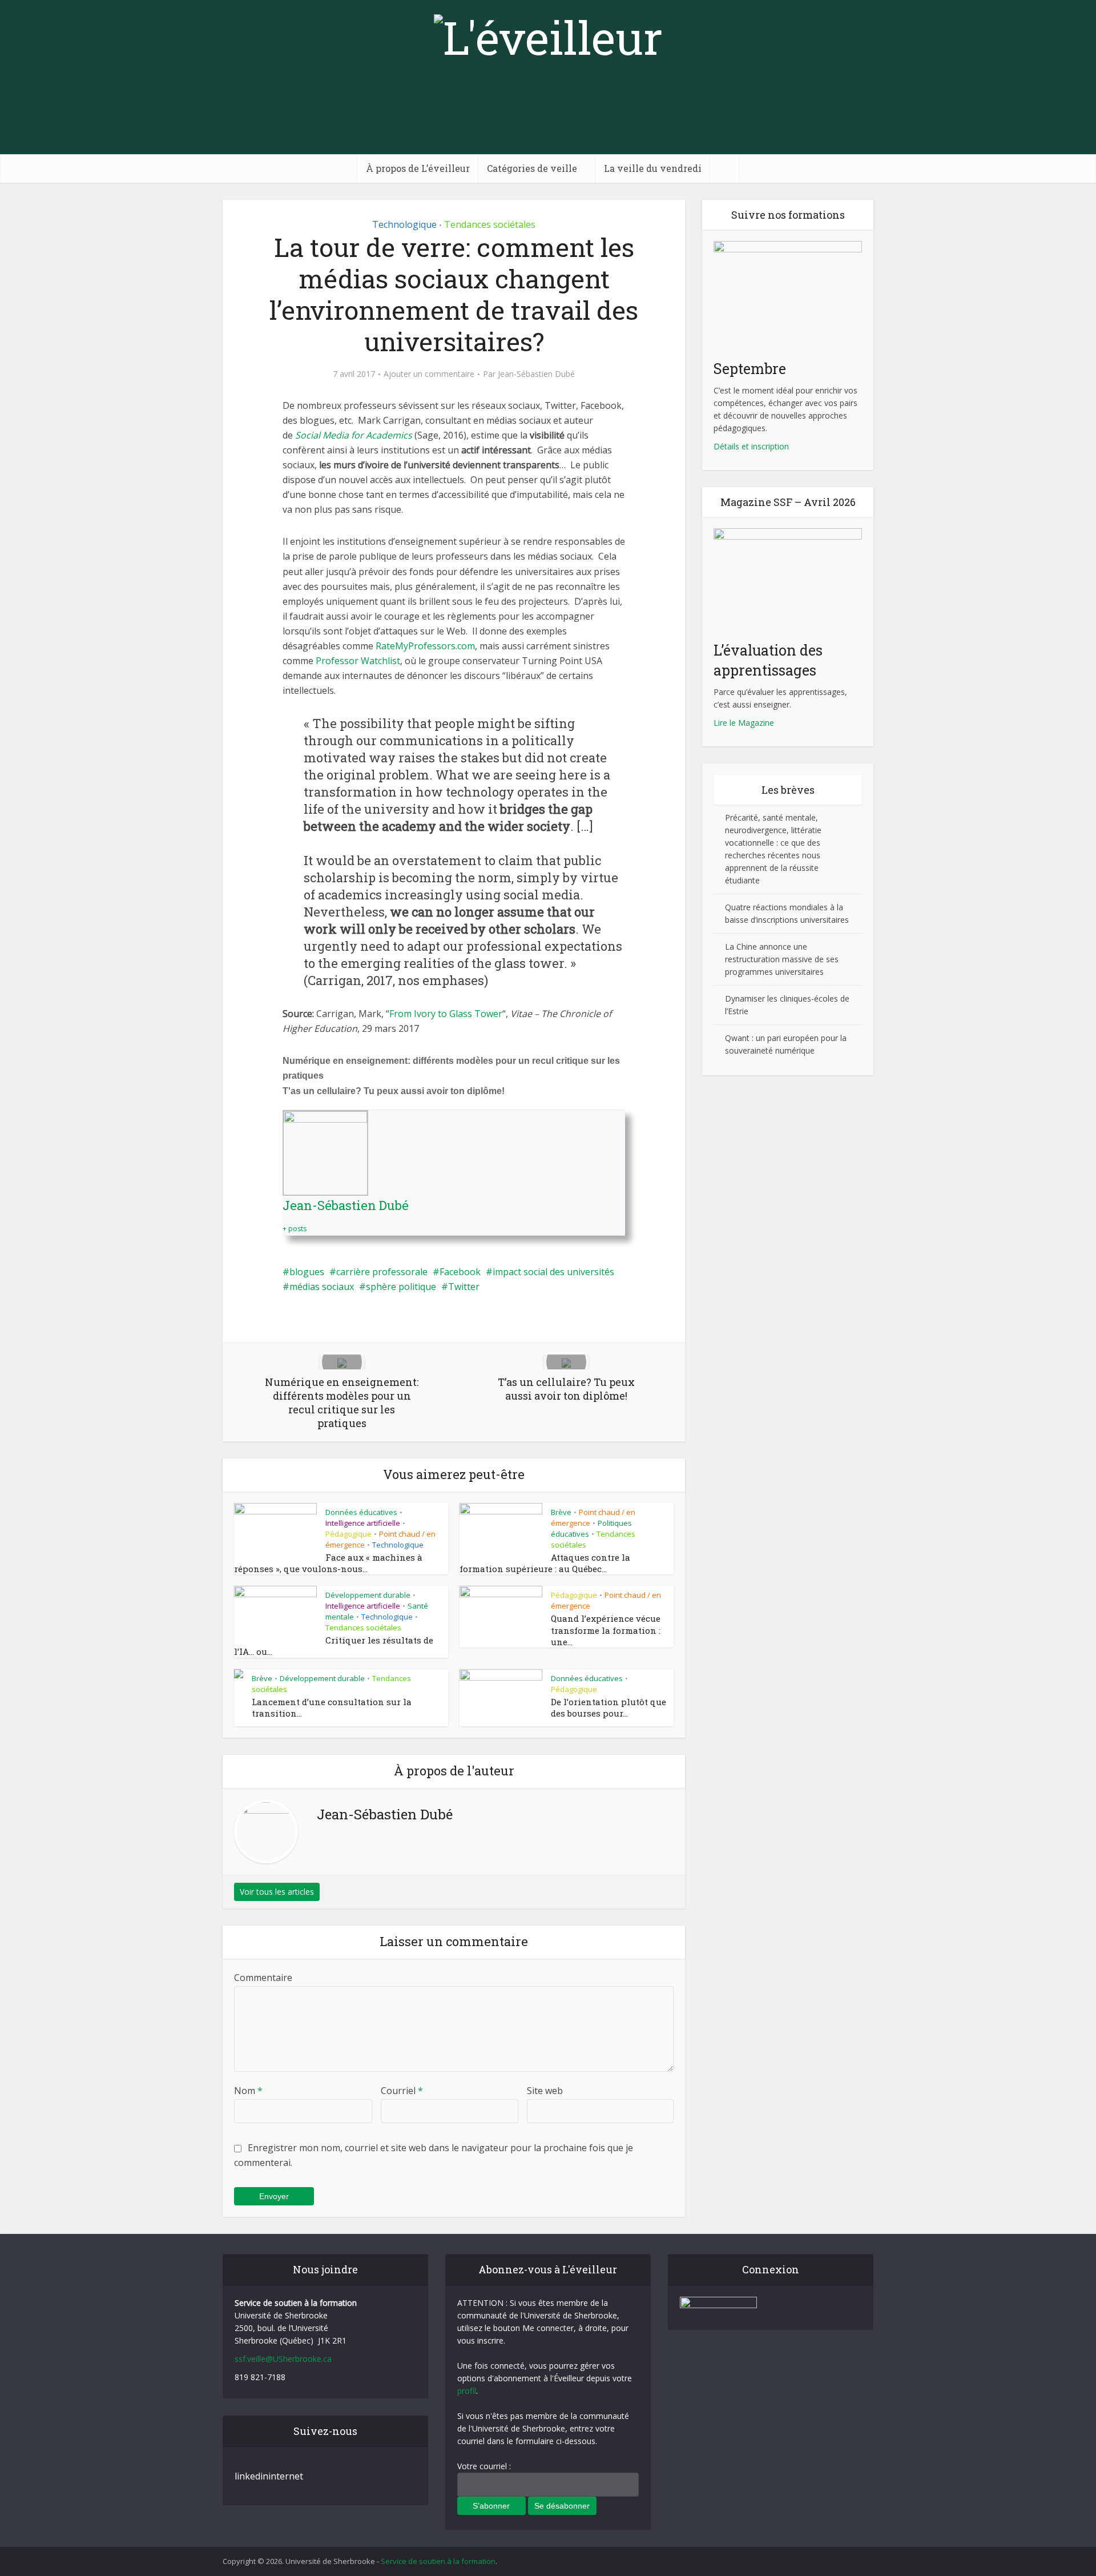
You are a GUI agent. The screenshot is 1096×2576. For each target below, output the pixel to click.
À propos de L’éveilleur (418, 168)
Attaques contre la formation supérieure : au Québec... (545, 1563)
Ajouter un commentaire (429, 374)
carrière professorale (382, 1272)
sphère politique (401, 1287)
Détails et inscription (751, 446)
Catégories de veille (532, 168)
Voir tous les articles (277, 1892)
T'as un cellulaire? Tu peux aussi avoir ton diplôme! (394, 1091)
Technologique (404, 224)
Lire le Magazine (744, 723)
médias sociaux (322, 1287)
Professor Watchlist (358, 661)
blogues (307, 1272)
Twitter (464, 1287)
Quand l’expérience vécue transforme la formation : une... (606, 1630)
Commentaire (263, 1978)
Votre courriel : (484, 2466)
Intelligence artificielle (363, 1523)
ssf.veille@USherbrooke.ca (283, 2359)
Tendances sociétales (490, 224)
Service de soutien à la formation (438, 2561)
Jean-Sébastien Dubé (536, 374)
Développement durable (368, 1595)
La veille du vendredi (653, 168)
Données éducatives (361, 1512)
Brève (561, 1512)
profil (467, 2391)
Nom (248, 2091)
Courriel (402, 2091)
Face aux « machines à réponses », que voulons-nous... (328, 1563)
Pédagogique (348, 1534)
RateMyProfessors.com (425, 646)
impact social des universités (553, 1272)
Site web (545, 2091)
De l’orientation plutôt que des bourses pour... (609, 1707)
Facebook (460, 1272)
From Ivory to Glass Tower (446, 1014)
